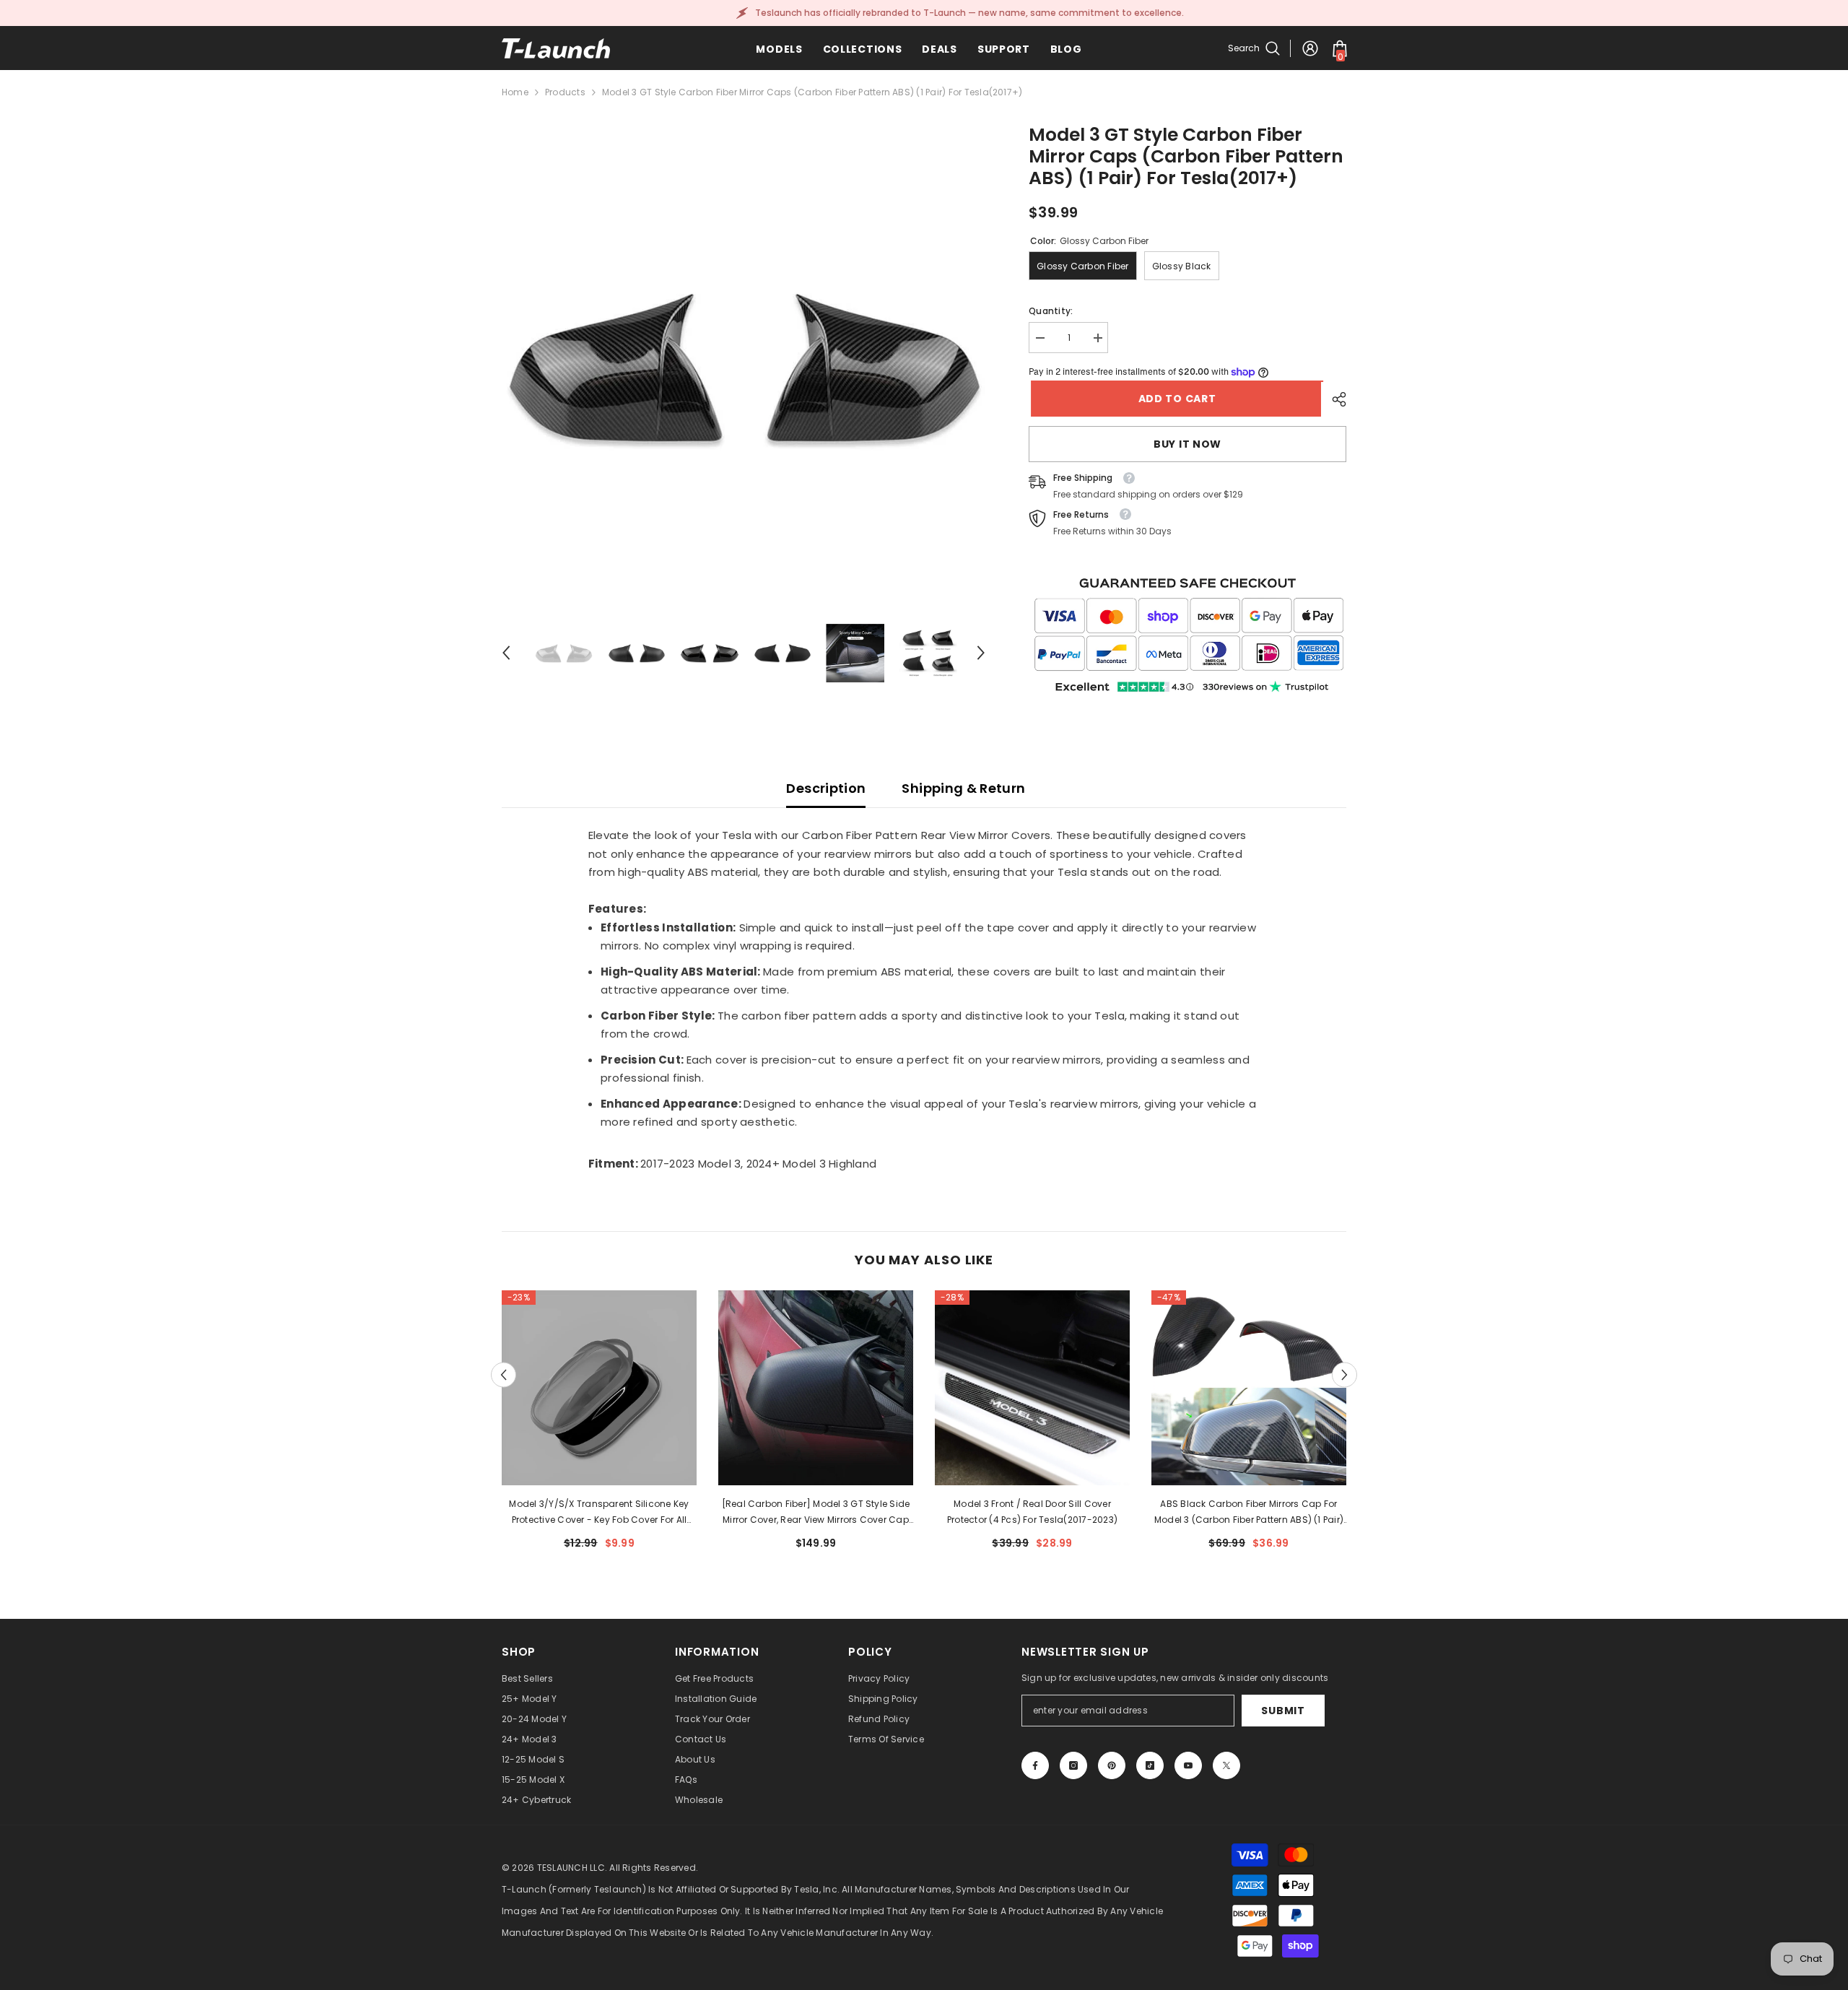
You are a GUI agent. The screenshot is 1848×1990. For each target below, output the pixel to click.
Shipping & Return (963, 788)
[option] (744, 366)
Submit (1283, 1711)
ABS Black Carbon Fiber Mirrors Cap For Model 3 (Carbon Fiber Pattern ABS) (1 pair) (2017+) (1249, 1513)
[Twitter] (1226, 1765)
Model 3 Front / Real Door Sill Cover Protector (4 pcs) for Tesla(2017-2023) (1032, 1512)
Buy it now (1187, 444)
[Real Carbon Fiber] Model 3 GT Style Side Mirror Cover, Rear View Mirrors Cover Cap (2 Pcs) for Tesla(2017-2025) (816, 1513)
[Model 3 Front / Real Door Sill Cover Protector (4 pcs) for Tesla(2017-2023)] (1032, 1388)
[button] (506, 653)
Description (826, 788)
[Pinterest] (1112, 1765)
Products (565, 92)
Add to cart (1175, 399)
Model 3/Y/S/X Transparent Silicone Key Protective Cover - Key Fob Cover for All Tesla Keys (599, 1513)
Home (515, 92)
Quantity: (1051, 311)
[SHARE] (1334, 399)
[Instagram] (1073, 1765)
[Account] (1310, 48)
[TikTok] (1150, 1765)
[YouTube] (1188, 1765)
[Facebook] (1035, 1765)
